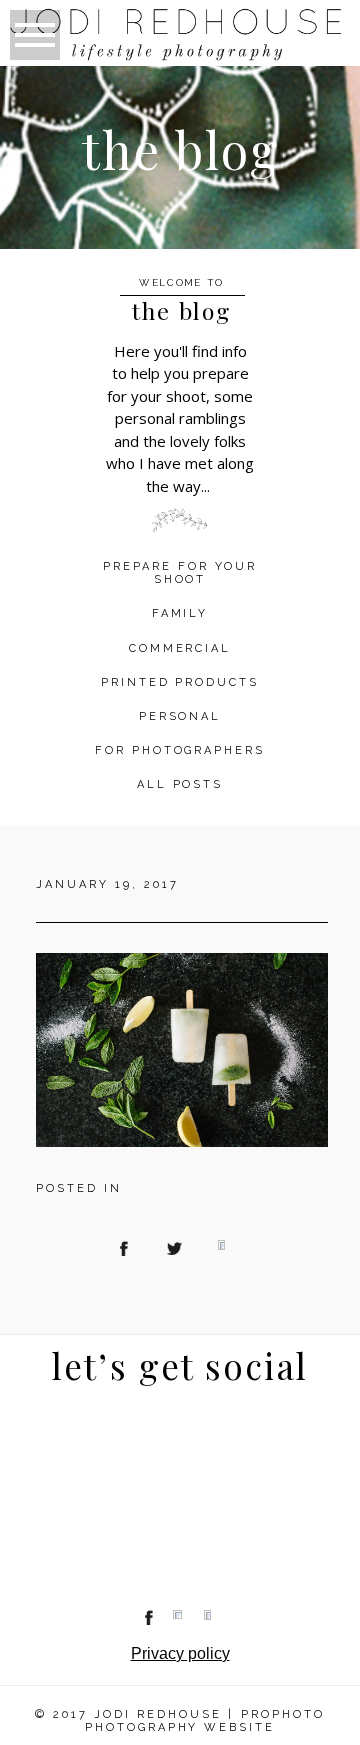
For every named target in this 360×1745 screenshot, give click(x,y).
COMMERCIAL (180, 648)
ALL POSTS (180, 784)
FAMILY (180, 613)
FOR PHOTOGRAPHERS (180, 750)
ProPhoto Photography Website (205, 1721)
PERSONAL (180, 716)
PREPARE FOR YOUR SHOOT (180, 573)
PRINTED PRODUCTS (180, 682)
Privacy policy (180, 1653)
